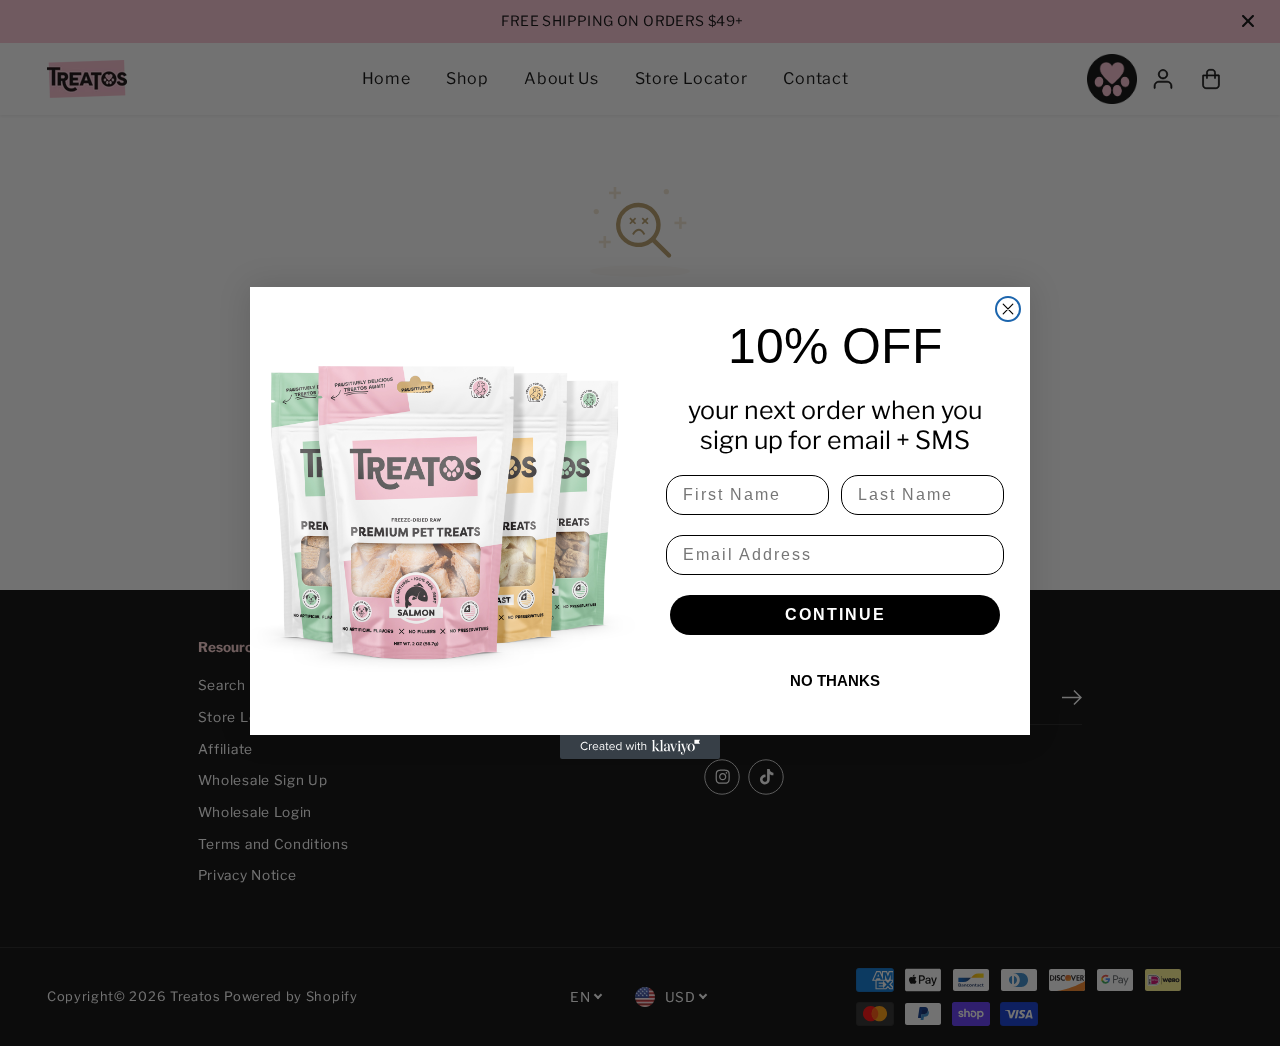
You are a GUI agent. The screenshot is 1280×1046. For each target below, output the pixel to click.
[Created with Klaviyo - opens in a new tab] (640, 747)
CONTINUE (835, 614)
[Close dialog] (1008, 309)
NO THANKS (835, 680)
